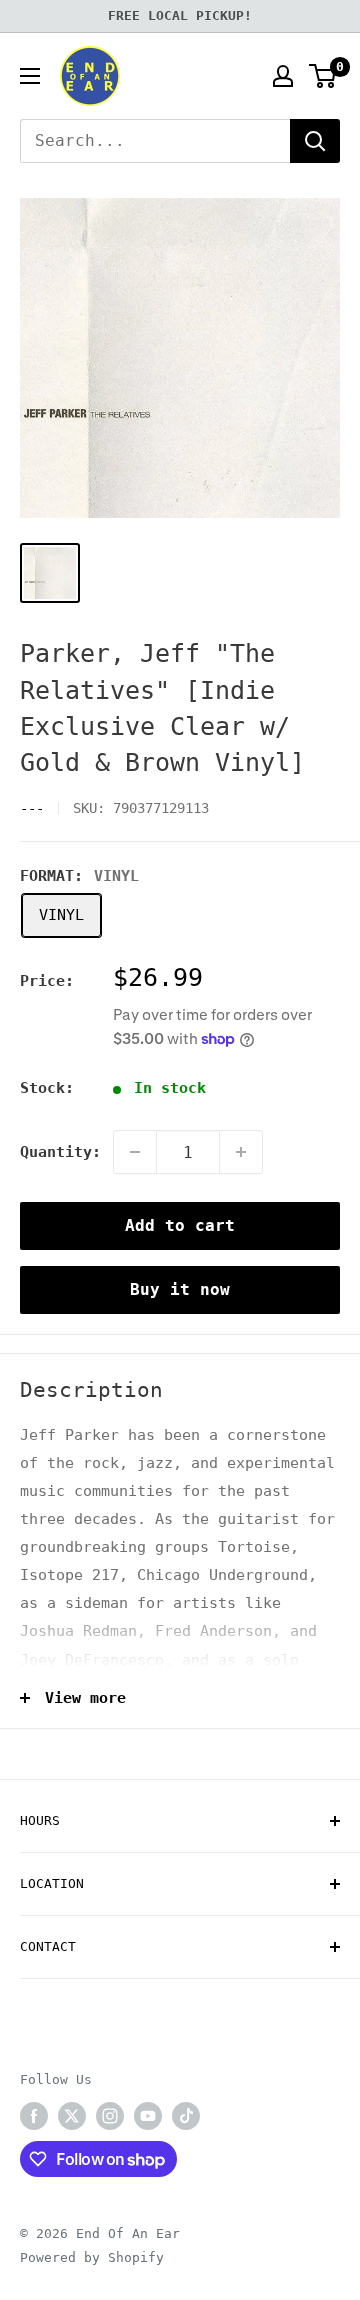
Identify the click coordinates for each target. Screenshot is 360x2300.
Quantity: (60, 1152)
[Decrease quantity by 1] (135, 1152)
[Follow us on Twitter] (72, 2116)
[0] (323, 76)
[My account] (283, 76)
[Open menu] (30, 76)
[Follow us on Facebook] (34, 2116)
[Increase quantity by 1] (241, 1152)
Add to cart (180, 1225)
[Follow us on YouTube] (148, 2116)
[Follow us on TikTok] (186, 2116)
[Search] (315, 141)
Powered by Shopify (92, 2257)
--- (32, 808)
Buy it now (180, 1289)
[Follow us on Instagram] (110, 2116)
